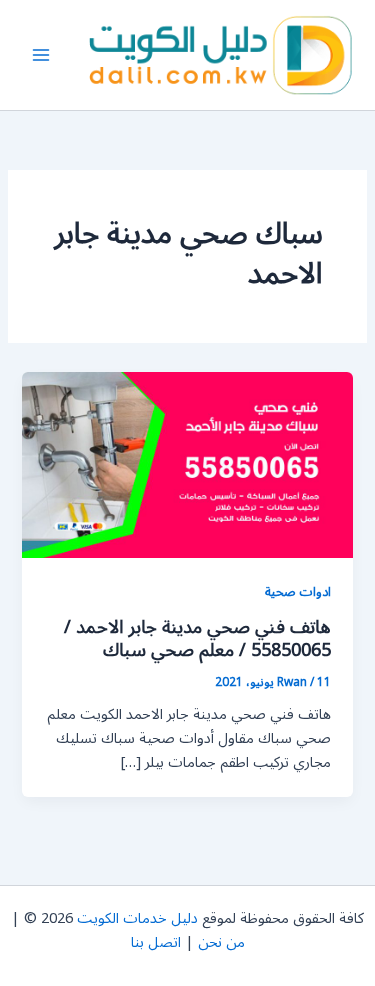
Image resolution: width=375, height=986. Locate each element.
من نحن (221, 942)
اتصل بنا (156, 942)
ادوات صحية (298, 591)
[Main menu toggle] (41, 55)
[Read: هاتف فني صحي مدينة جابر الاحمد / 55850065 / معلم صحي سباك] (187, 464)
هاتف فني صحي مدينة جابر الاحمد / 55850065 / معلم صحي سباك (197, 639)
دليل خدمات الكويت (137, 918)
